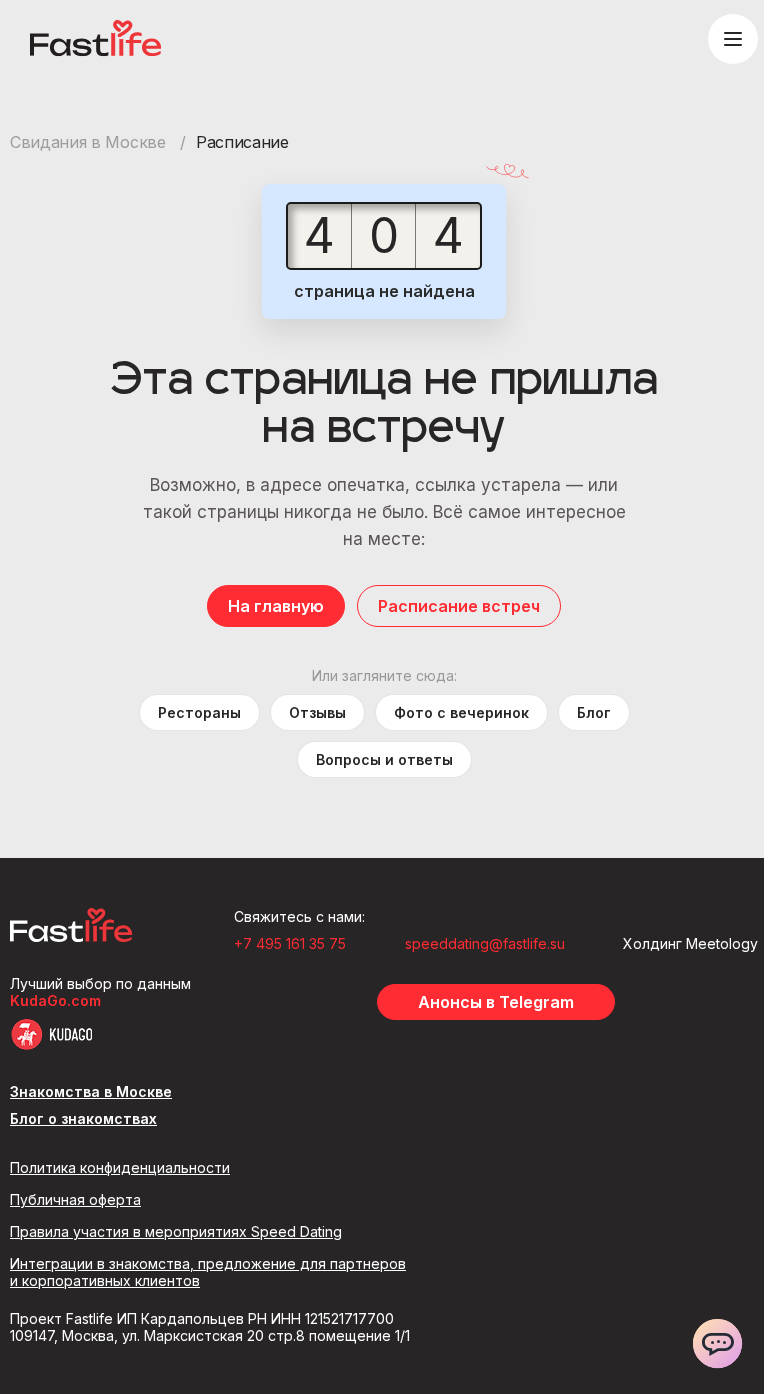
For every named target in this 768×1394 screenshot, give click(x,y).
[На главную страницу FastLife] (71, 936)
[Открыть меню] (733, 39)
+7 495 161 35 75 (290, 943)
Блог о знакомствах (83, 1118)
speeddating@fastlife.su (485, 943)
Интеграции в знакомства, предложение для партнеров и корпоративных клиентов (208, 1272)
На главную (276, 606)
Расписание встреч (459, 606)
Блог (594, 712)
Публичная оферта (75, 1199)
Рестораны (199, 712)
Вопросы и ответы (384, 759)
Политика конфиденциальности (120, 1167)
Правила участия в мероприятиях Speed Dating (176, 1231)
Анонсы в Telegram (496, 1002)
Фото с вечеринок (461, 712)
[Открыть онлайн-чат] (717, 1343)
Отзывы (317, 712)
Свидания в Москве (90, 142)
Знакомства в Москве (91, 1091)
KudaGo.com (55, 1000)
